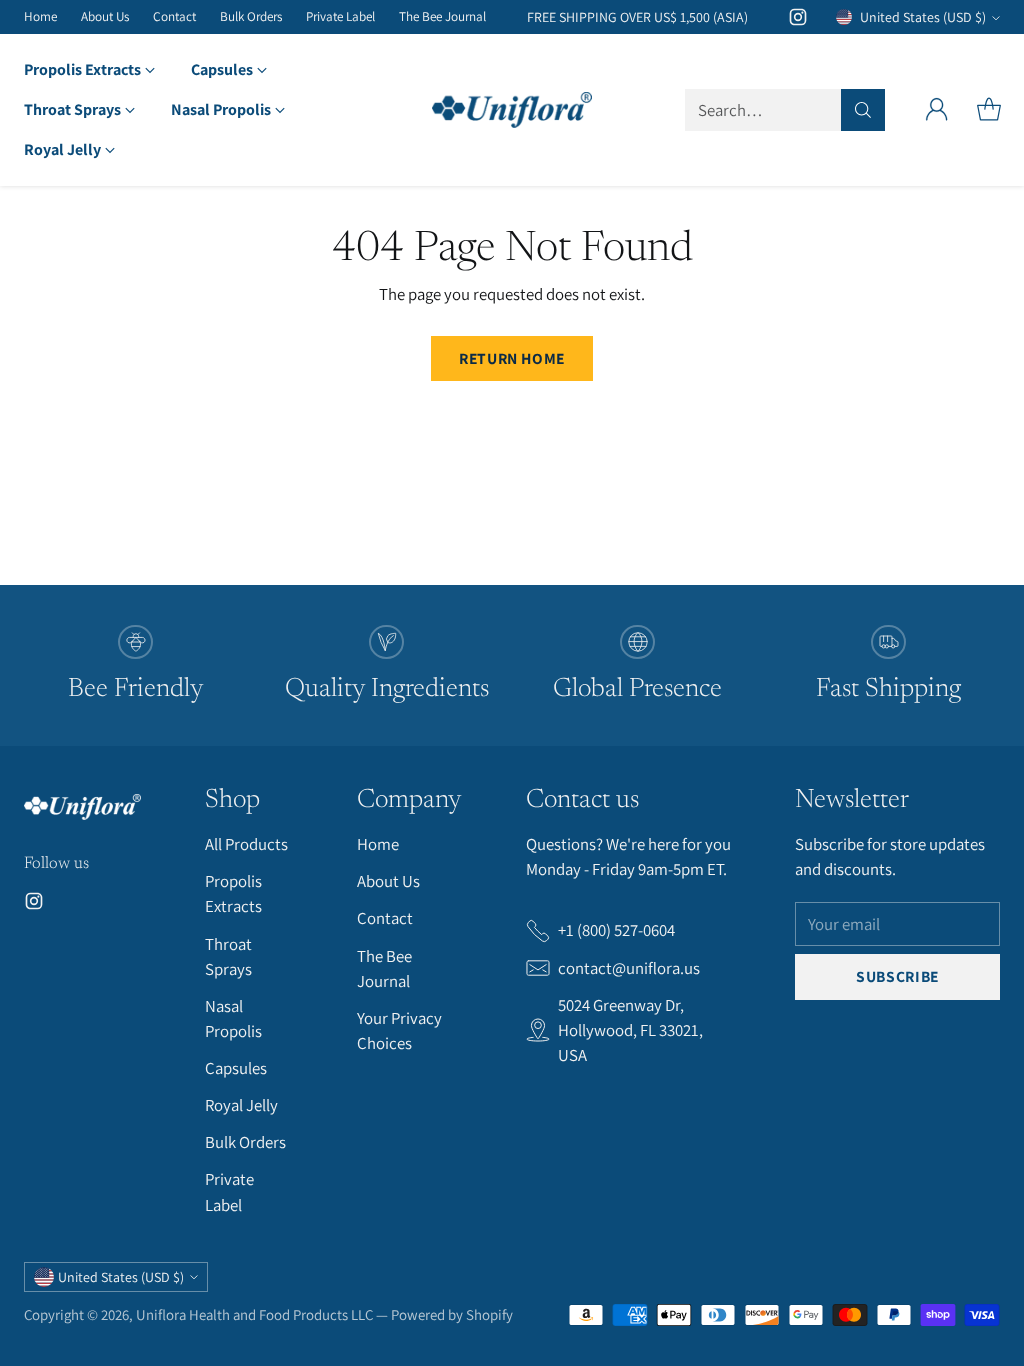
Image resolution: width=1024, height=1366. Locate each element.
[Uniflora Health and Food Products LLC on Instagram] (642, 931)
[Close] (841, 441)
